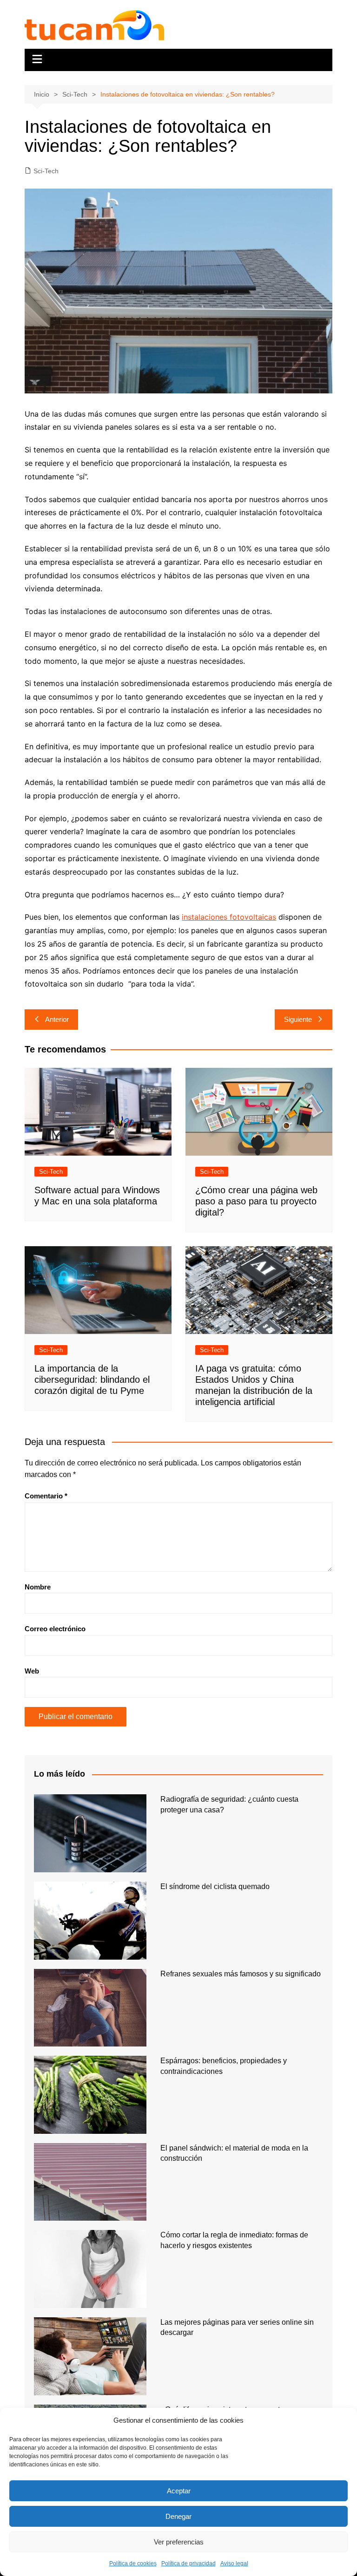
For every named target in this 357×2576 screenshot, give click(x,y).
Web (32, 1671)
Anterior (57, 1019)
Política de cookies (133, 2563)
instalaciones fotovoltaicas (229, 917)
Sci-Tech (46, 171)
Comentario (46, 1496)
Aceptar (179, 2491)
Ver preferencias (179, 2542)
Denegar (178, 2516)
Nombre (38, 1587)
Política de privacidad (188, 2563)
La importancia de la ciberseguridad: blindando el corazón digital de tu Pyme (92, 1380)
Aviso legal (234, 2563)
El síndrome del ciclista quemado (215, 1886)
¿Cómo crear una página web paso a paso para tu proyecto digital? (256, 1201)
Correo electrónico (55, 1629)
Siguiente (298, 1019)
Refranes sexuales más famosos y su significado (241, 1974)
